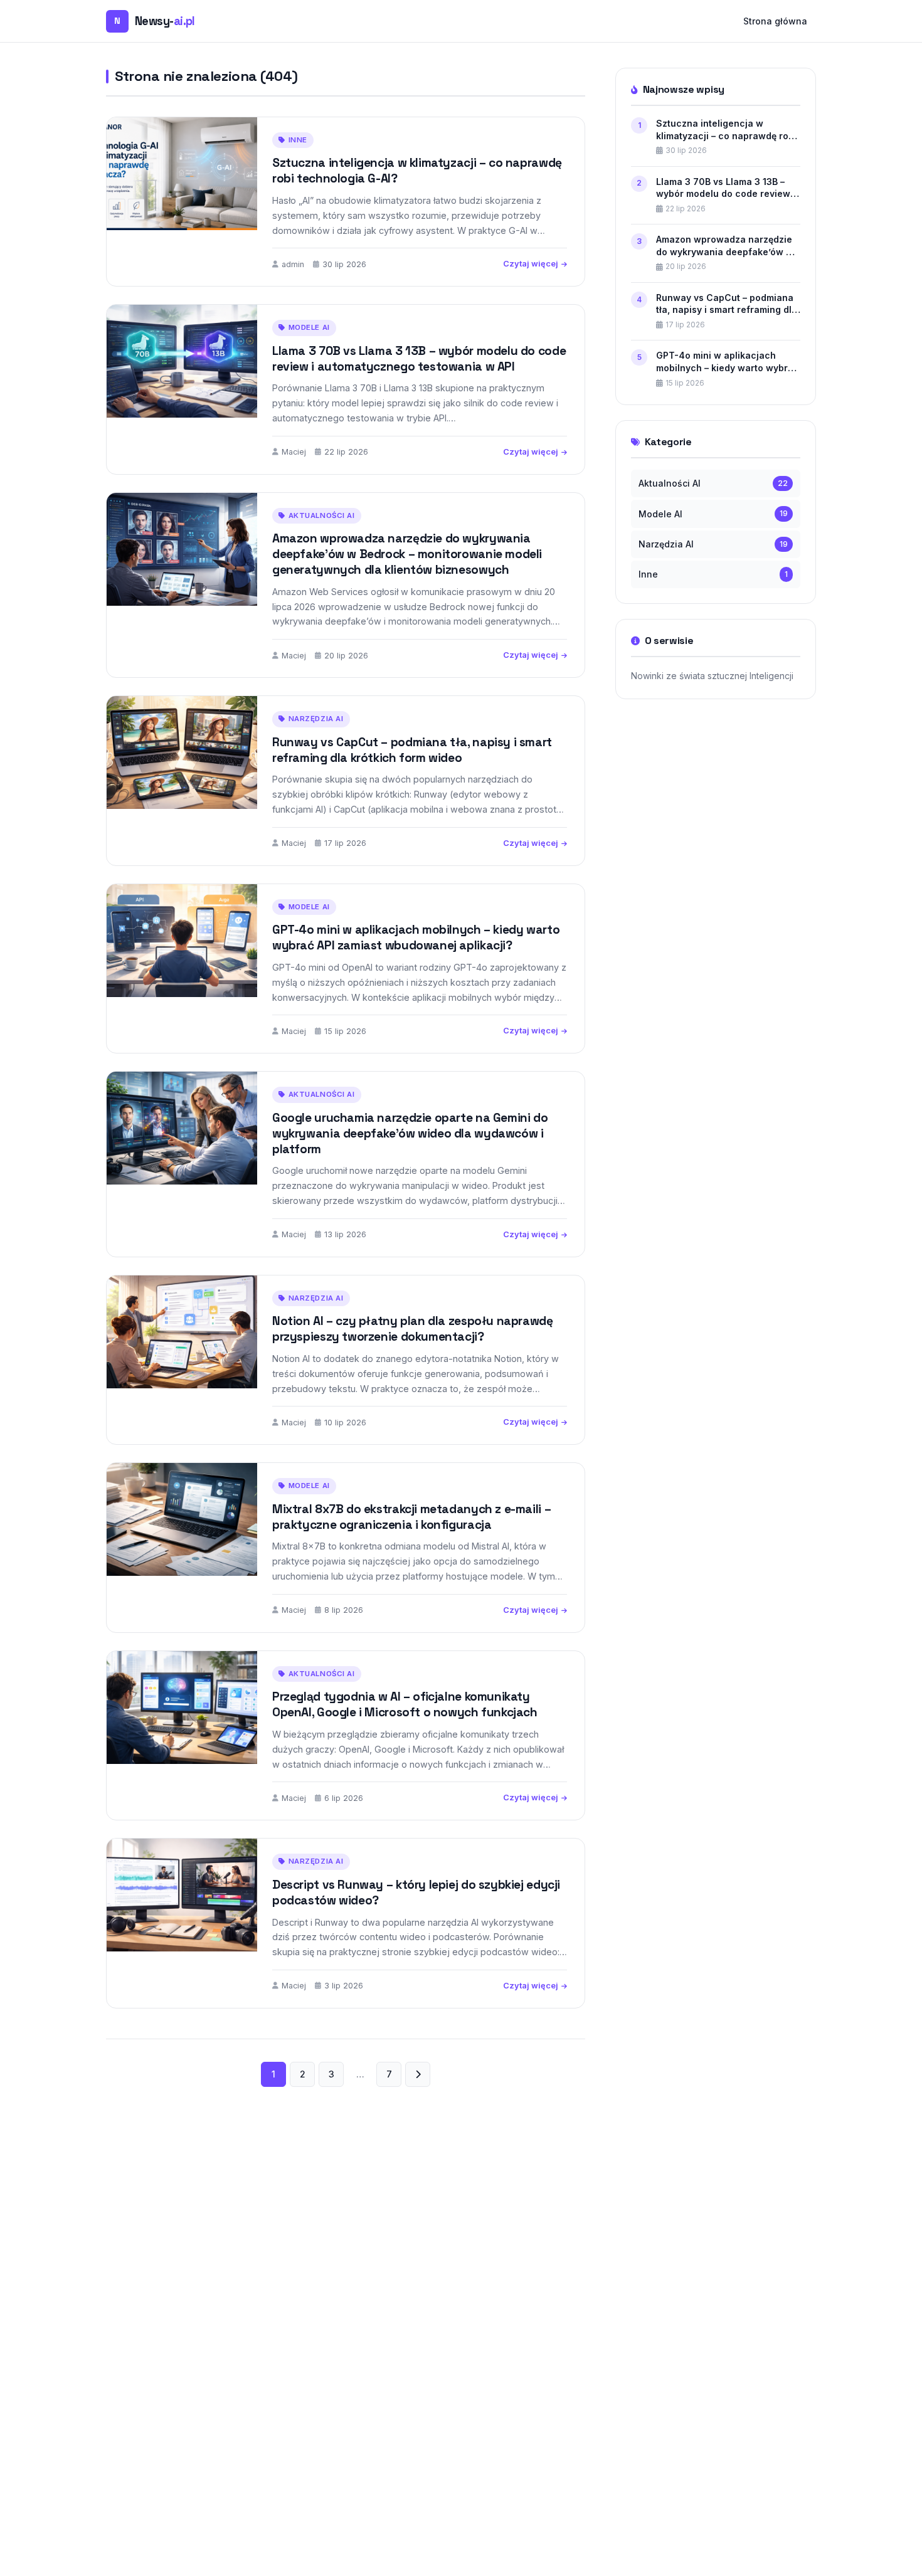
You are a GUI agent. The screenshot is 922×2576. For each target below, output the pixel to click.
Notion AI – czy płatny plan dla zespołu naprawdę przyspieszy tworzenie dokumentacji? (413, 1329)
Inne (298, 140)
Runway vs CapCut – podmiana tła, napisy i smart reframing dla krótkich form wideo (412, 750)
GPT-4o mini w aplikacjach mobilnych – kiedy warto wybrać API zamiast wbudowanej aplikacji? (416, 937)
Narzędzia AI (316, 719)
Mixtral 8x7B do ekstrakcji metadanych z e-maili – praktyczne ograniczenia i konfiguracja (411, 1517)
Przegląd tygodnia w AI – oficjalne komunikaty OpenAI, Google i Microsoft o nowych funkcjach (405, 1704)
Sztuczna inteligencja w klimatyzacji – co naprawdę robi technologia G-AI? (417, 171)
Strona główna (775, 21)
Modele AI (309, 327)
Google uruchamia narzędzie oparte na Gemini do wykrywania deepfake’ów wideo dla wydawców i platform (410, 1133)
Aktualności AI (322, 515)
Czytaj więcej (531, 264)
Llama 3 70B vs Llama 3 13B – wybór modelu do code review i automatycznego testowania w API (419, 359)
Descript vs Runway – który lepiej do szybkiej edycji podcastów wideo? (416, 1892)
